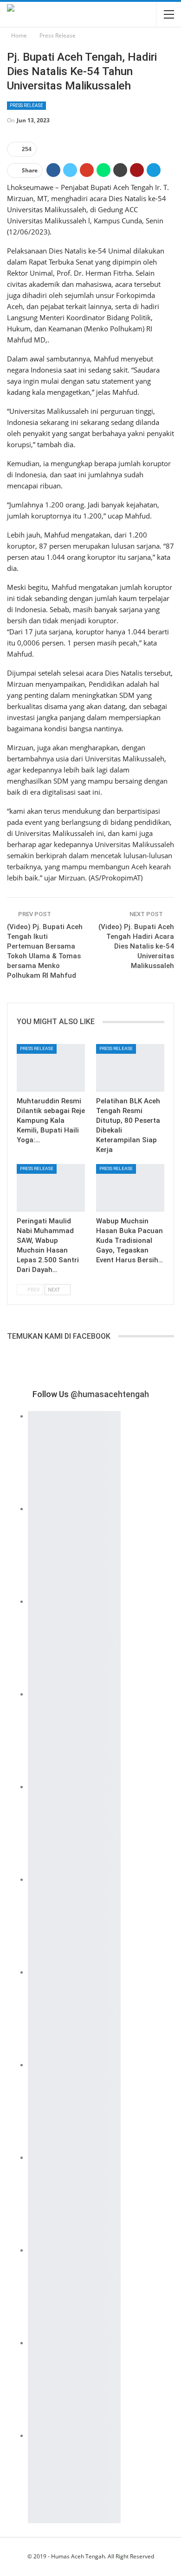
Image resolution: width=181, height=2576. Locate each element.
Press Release (26, 105)
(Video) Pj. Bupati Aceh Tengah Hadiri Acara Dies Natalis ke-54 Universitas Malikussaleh (136, 946)
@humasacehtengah (110, 1394)
